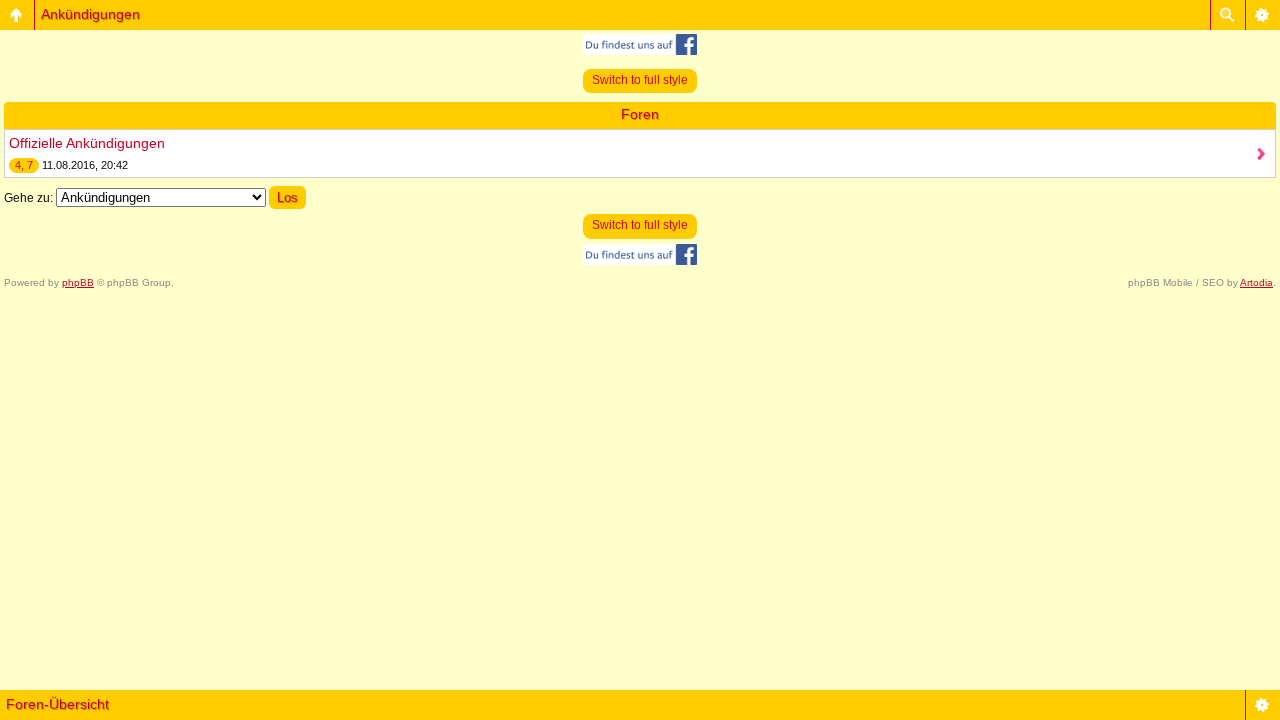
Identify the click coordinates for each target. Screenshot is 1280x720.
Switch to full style (640, 80)
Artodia (1256, 282)
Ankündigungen (90, 14)
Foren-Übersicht (57, 704)
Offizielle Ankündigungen (87, 143)
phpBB (78, 282)
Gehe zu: (28, 198)
